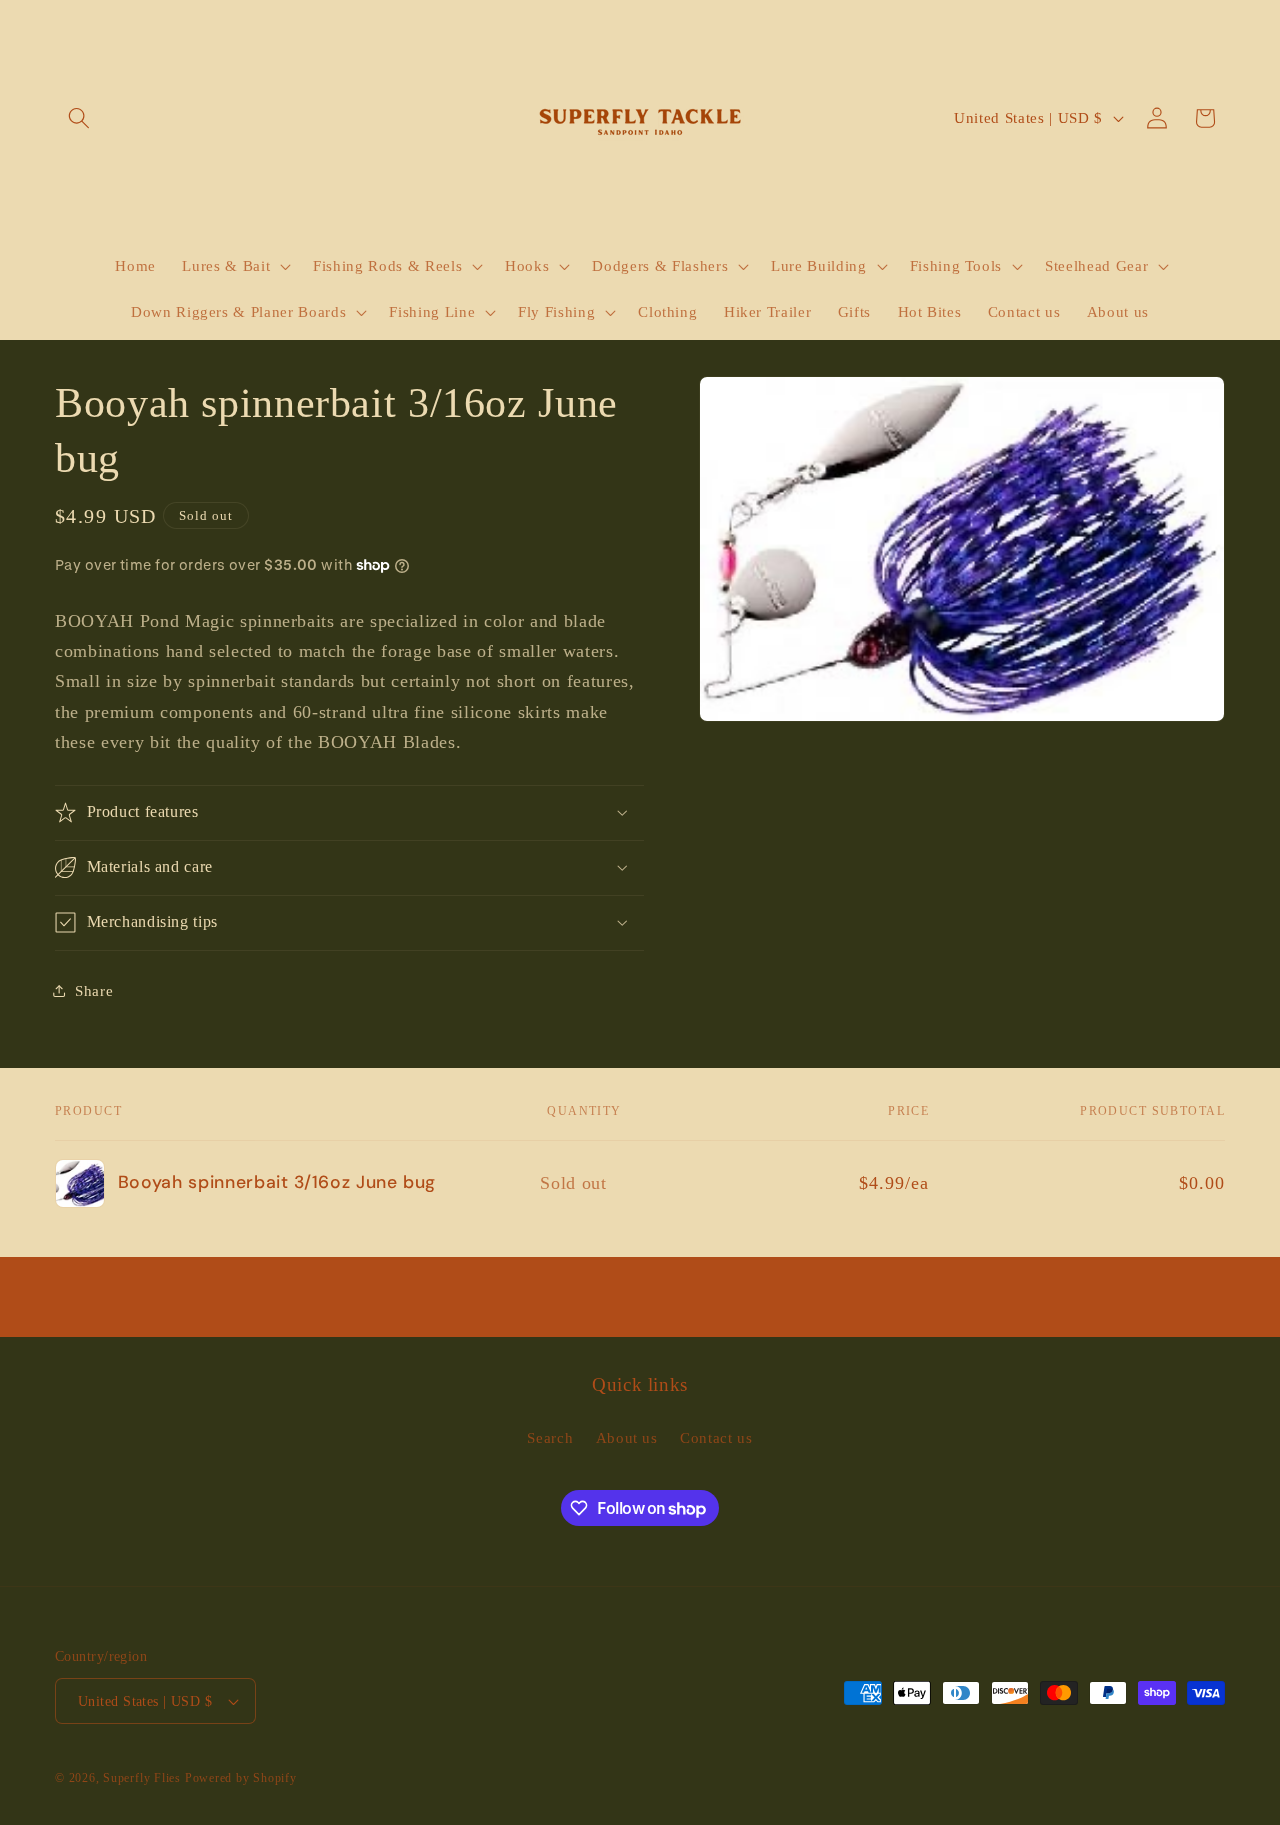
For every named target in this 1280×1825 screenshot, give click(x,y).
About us (627, 1437)
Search (550, 1437)
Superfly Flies (142, 1778)
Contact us (716, 1437)
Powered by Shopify (241, 1778)
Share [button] (94, 990)
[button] (79, 118)
